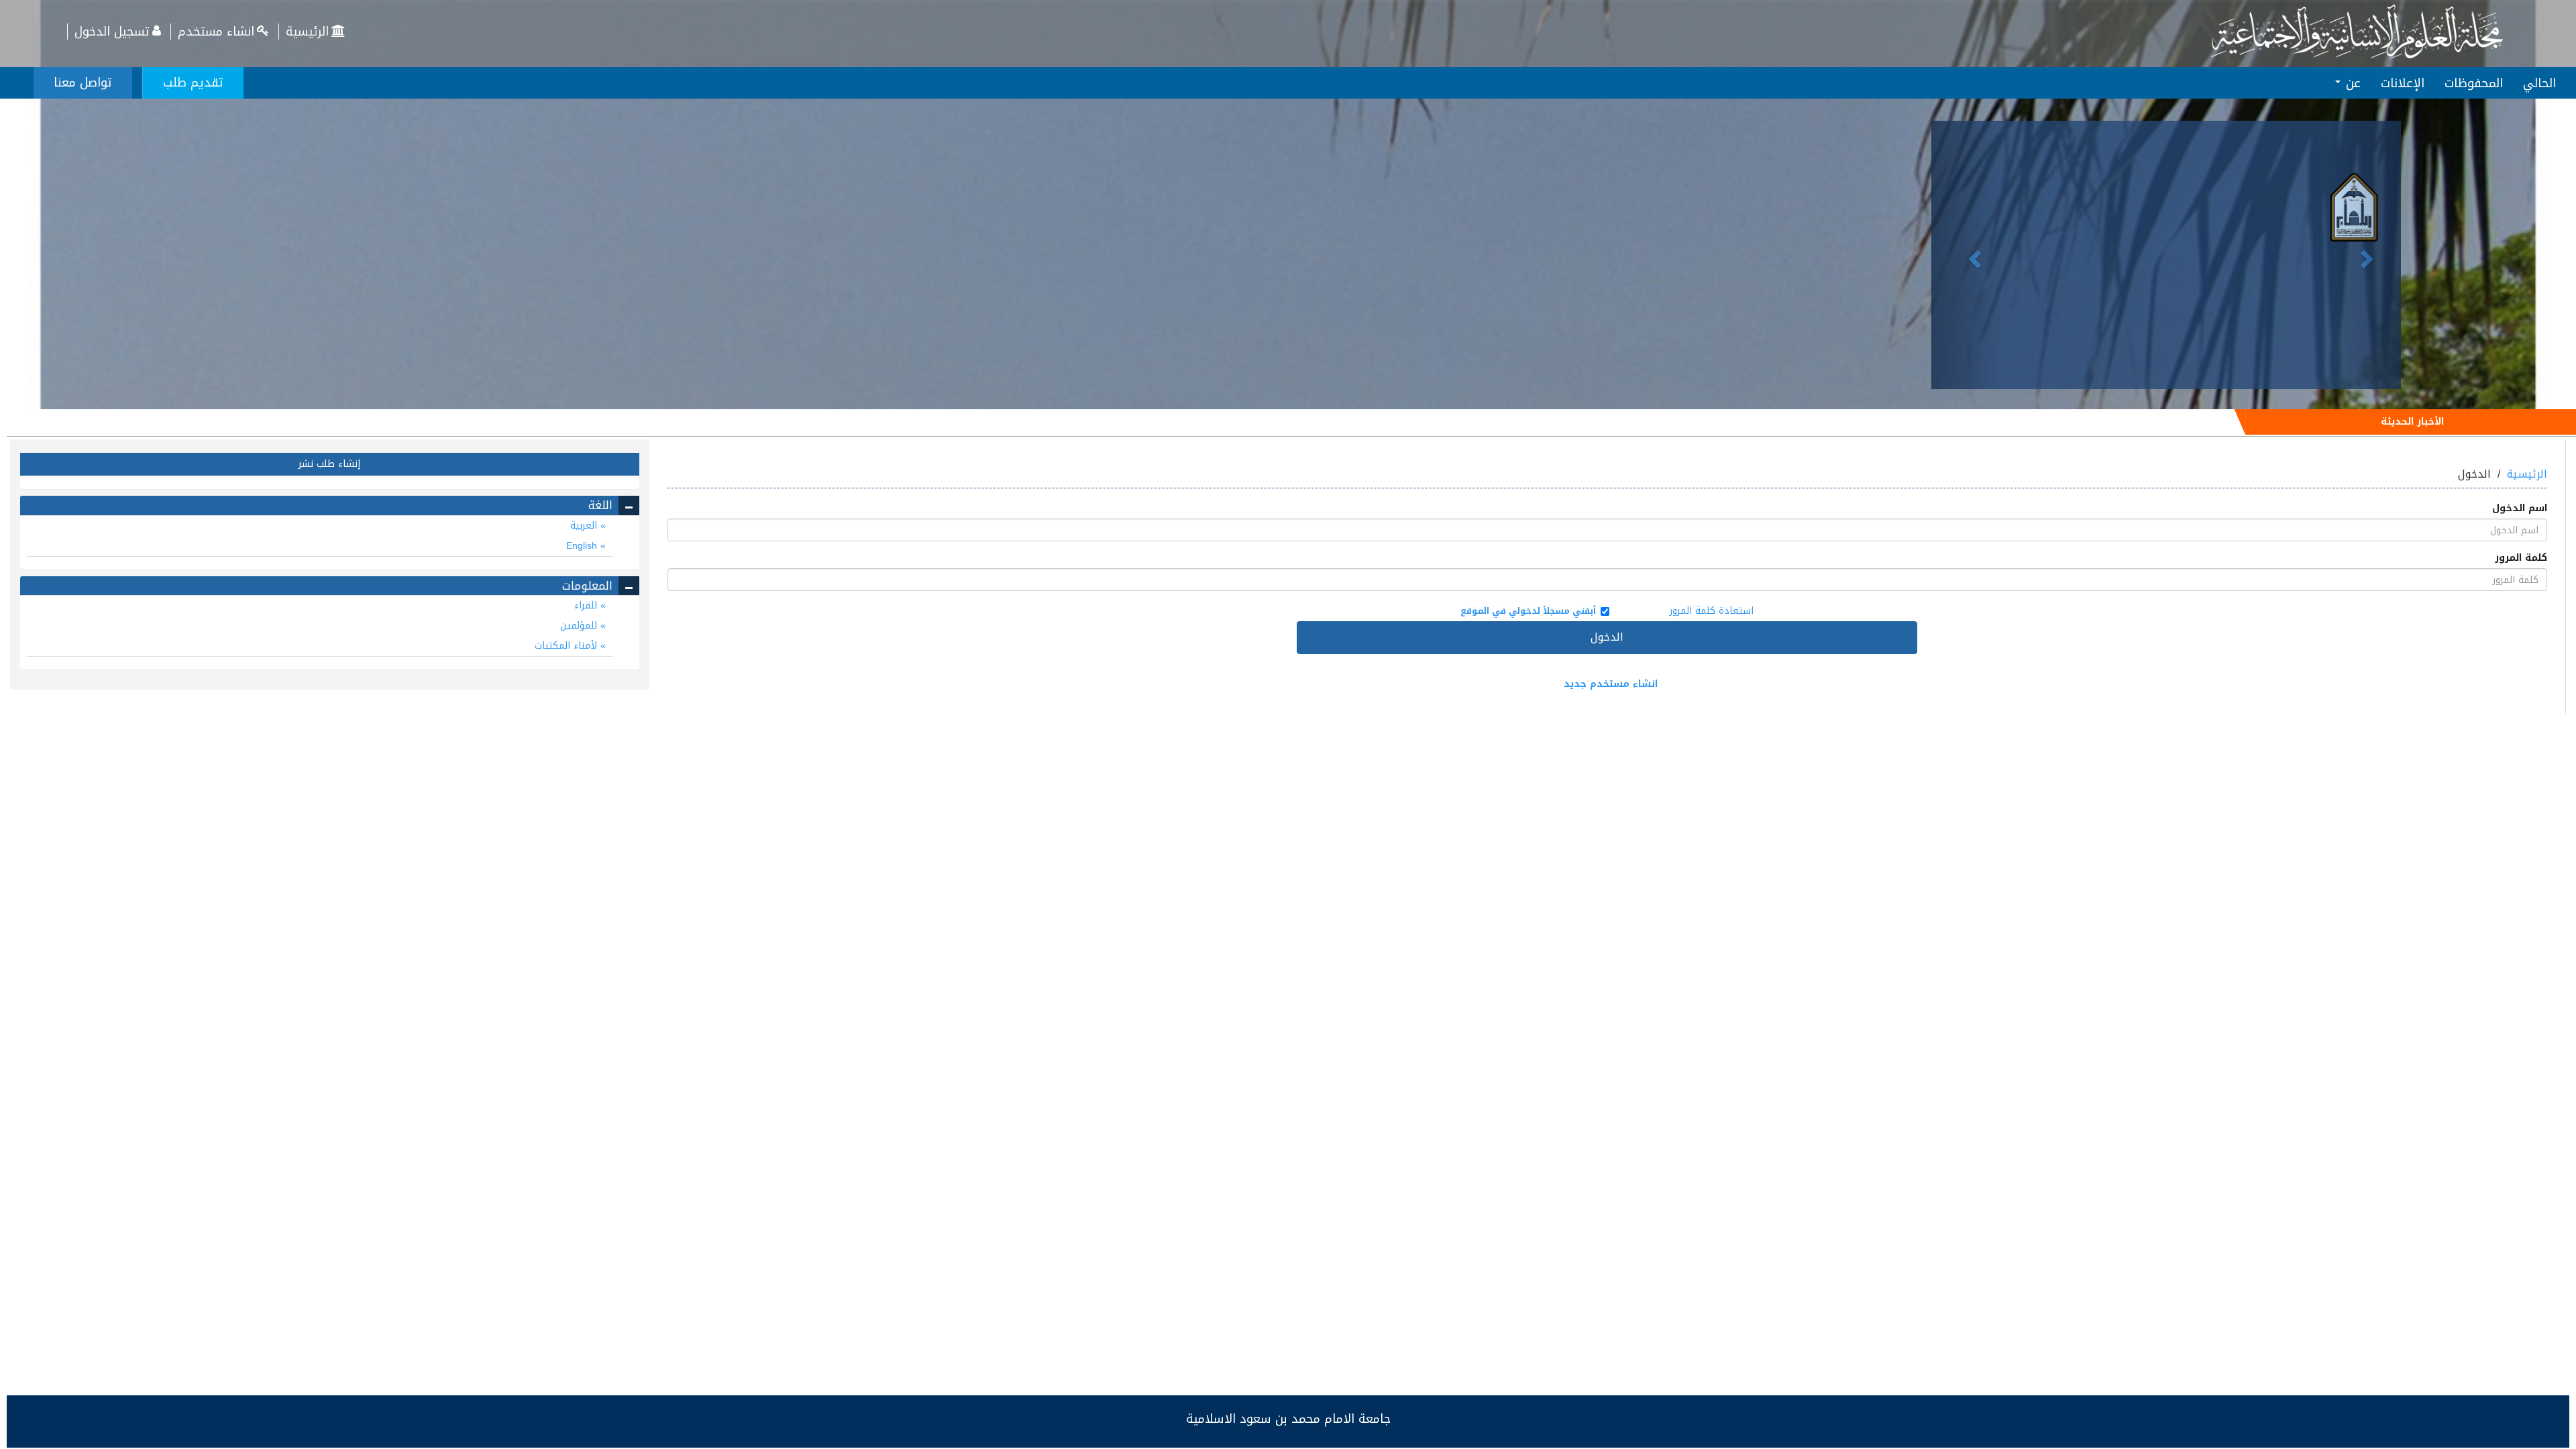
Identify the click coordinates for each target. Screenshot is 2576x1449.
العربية (585, 526)
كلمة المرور (2521, 558)
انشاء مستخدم (216, 32)
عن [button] (2351, 83)
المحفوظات (2474, 83)
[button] (1967, 255)
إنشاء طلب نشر (329, 464)
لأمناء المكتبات (568, 646)
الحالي (2539, 83)
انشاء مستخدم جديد (1611, 684)
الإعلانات (2403, 83)
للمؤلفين (580, 626)
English (583, 546)
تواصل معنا (83, 83)
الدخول (1607, 637)
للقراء (587, 605)
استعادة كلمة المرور (1712, 611)
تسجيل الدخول (112, 32)
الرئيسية (307, 32)
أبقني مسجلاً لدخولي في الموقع (1528, 611)
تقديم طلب (193, 83)
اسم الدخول (2520, 508)
